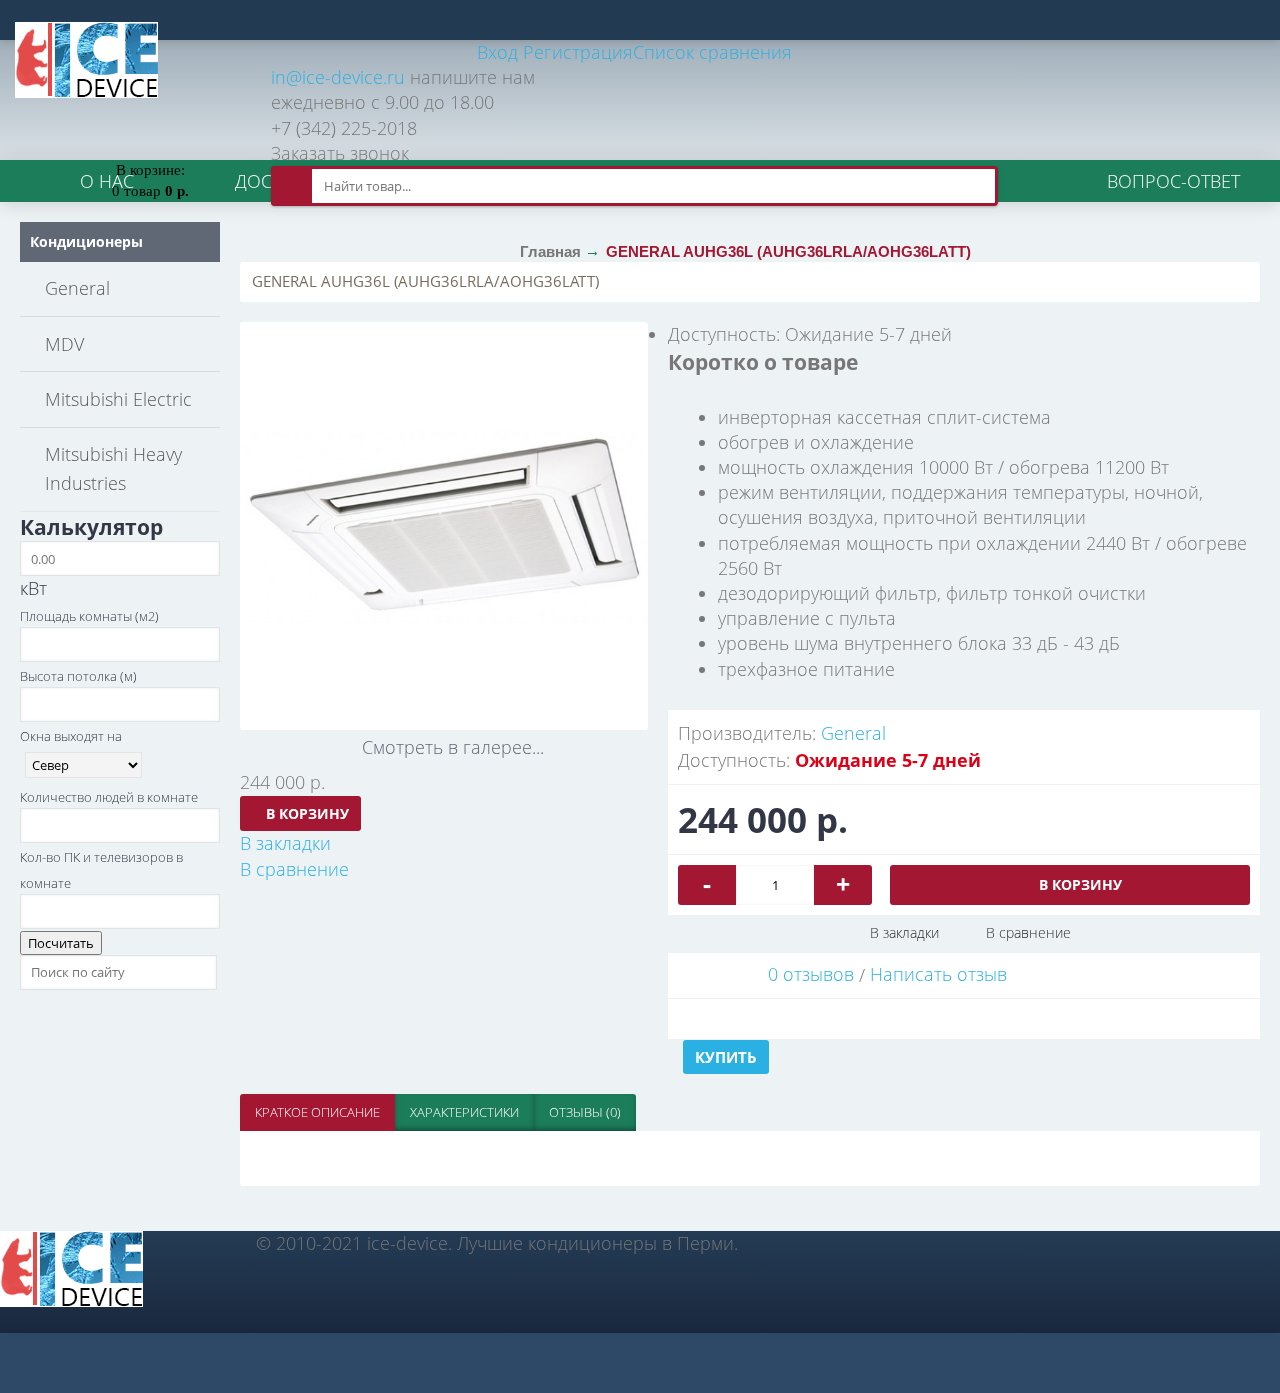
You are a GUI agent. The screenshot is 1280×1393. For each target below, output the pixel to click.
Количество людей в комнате (109, 797)
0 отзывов (811, 974)
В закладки (904, 932)
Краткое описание (317, 1112)
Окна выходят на (71, 736)
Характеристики (464, 1112)
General (853, 733)
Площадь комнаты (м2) (89, 616)
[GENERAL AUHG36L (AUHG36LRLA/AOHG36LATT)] (444, 526)
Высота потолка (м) (78, 676)
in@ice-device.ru (338, 77)
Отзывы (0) (585, 1112)
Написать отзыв (938, 974)
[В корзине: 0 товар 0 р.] (150, 140)
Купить (726, 1057)
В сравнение (1028, 932)
